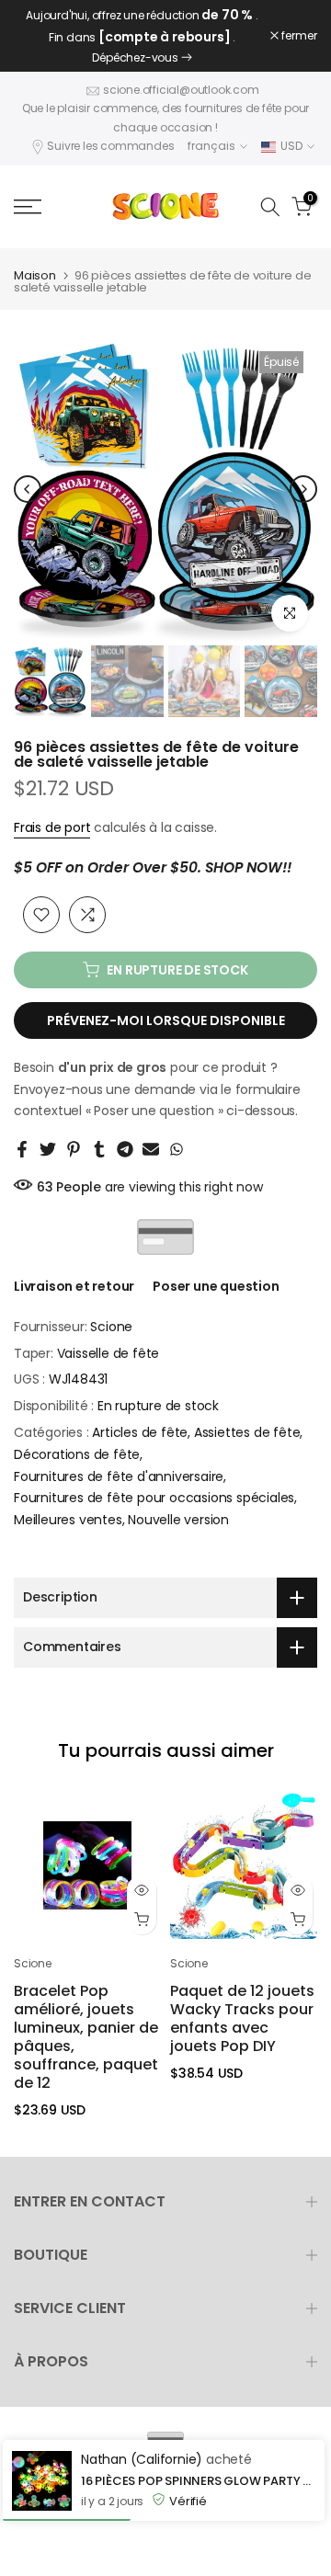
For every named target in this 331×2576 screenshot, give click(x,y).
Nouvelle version (178, 1520)
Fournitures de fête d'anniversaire (119, 1476)
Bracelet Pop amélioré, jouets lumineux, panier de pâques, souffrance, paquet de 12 (86, 2037)
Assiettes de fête (247, 1432)
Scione (111, 1327)
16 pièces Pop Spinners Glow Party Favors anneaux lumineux (198, 2481)
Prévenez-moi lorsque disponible (166, 1020)
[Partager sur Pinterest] (74, 1149)
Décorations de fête (77, 1454)
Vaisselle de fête (108, 1353)
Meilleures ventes (68, 1520)
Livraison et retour (74, 1286)
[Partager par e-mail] (151, 1149)
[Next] (303, 489)
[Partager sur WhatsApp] (177, 1149)
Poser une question (216, 1286)
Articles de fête (140, 1432)
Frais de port (52, 827)
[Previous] (28, 489)
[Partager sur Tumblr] (99, 1149)
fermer (298, 36)
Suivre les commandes (110, 146)
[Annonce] (142, 36)
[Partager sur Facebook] (22, 1149)
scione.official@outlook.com (181, 90)
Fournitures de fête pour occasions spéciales (154, 1498)
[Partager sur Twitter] (48, 1149)
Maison (35, 275)
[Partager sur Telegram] (125, 1149)
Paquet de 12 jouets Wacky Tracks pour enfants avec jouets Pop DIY (242, 2018)
